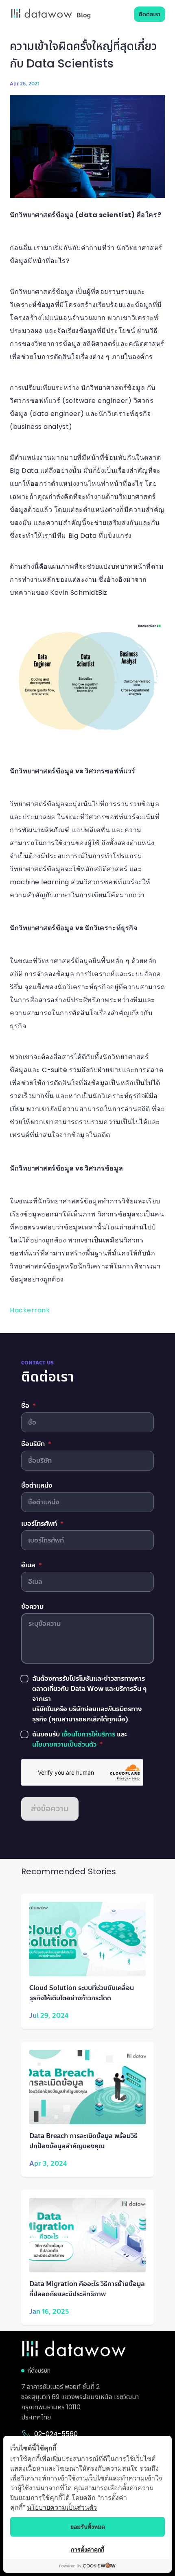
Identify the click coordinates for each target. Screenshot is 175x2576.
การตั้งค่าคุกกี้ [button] (87, 2549)
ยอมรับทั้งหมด (88, 2527)
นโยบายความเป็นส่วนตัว (62, 2507)
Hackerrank (30, 1310)
